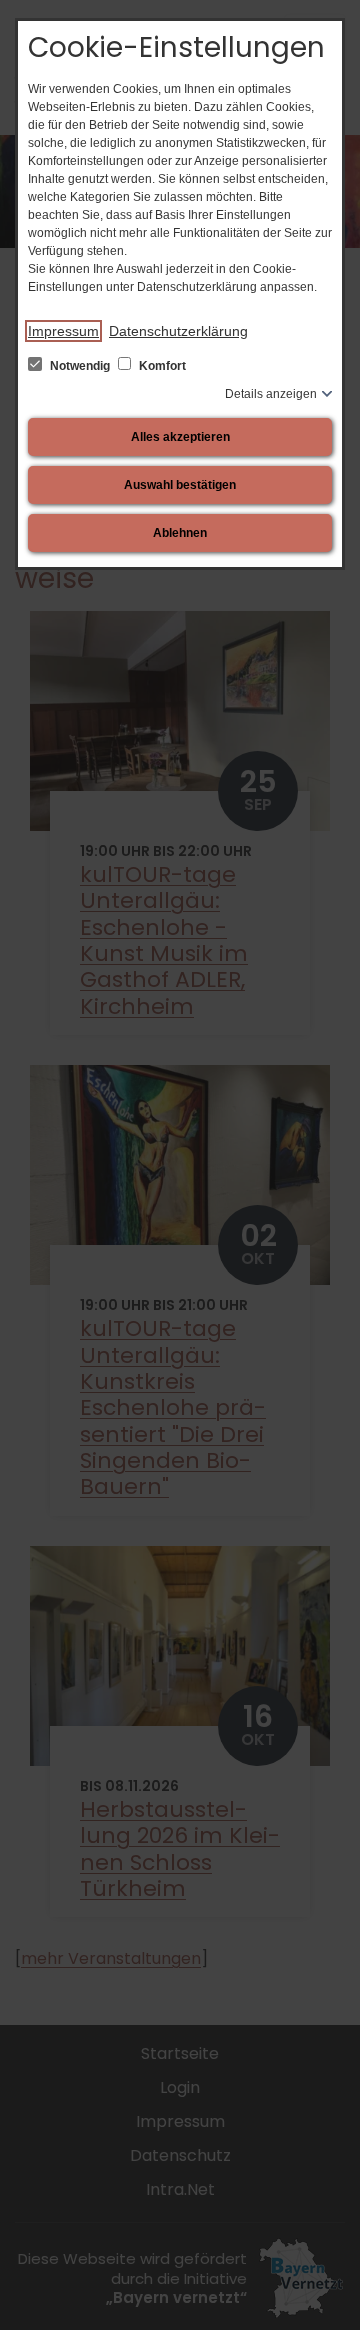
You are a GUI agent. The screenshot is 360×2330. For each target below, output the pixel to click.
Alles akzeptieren (180, 437)
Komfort (161, 366)
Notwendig (80, 366)
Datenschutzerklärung (178, 331)
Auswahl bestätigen (180, 485)
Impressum (63, 331)
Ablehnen (180, 533)
